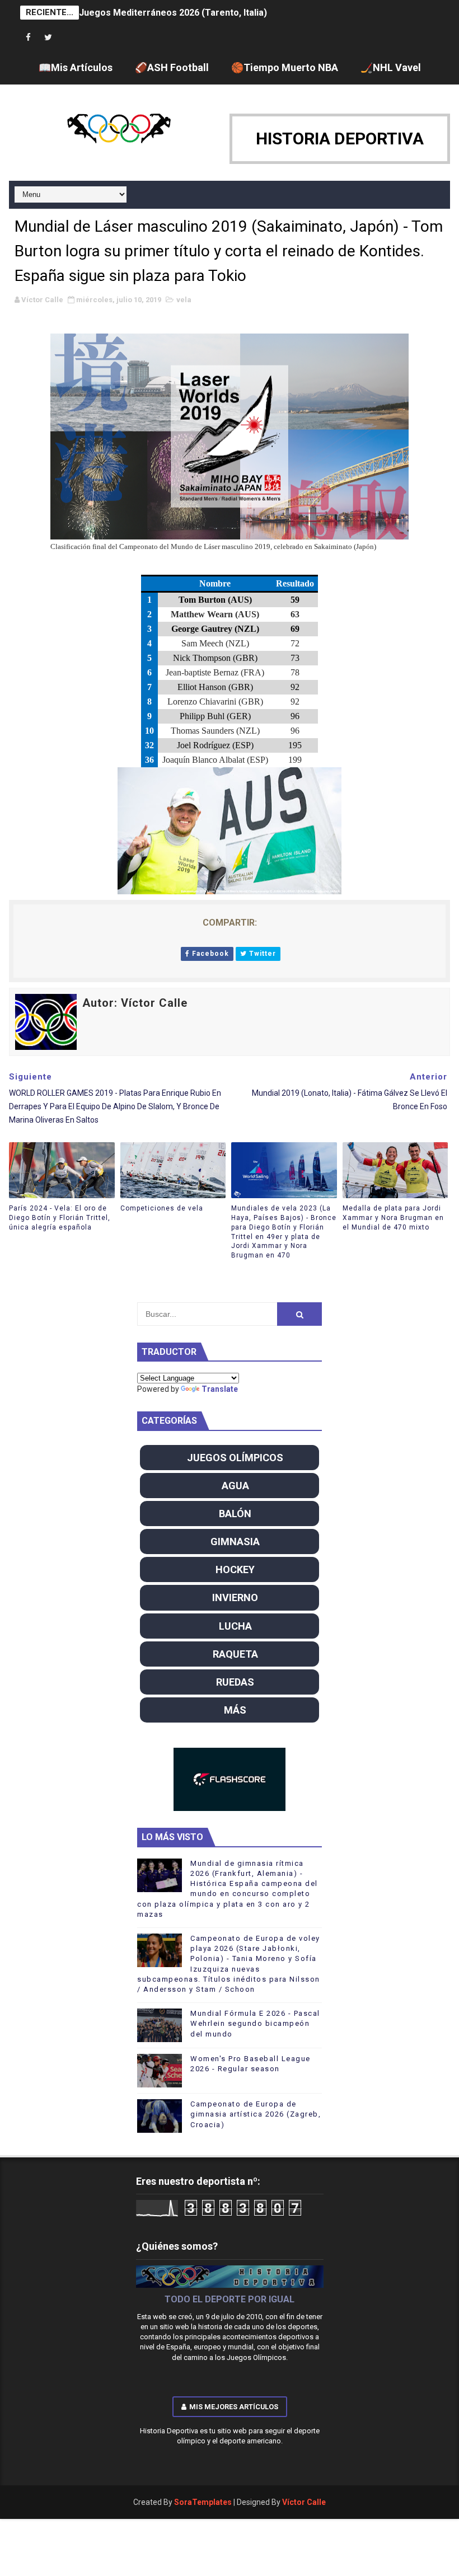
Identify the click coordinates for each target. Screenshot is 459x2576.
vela (184, 300)
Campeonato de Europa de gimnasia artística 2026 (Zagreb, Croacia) (256, 2114)
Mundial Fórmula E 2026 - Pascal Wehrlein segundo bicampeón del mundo (255, 2023)
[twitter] (48, 38)
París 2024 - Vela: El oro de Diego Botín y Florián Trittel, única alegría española (60, 1218)
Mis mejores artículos (234, 2407)
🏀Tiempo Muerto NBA (285, 67)
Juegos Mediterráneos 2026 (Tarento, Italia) (173, 13)
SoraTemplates (203, 2502)
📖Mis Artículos (76, 67)
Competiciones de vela (162, 1208)
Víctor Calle (304, 2502)
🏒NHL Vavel (391, 67)
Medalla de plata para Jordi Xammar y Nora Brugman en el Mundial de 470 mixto (393, 1218)
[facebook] (29, 38)
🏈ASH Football (172, 67)
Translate (220, 1389)
